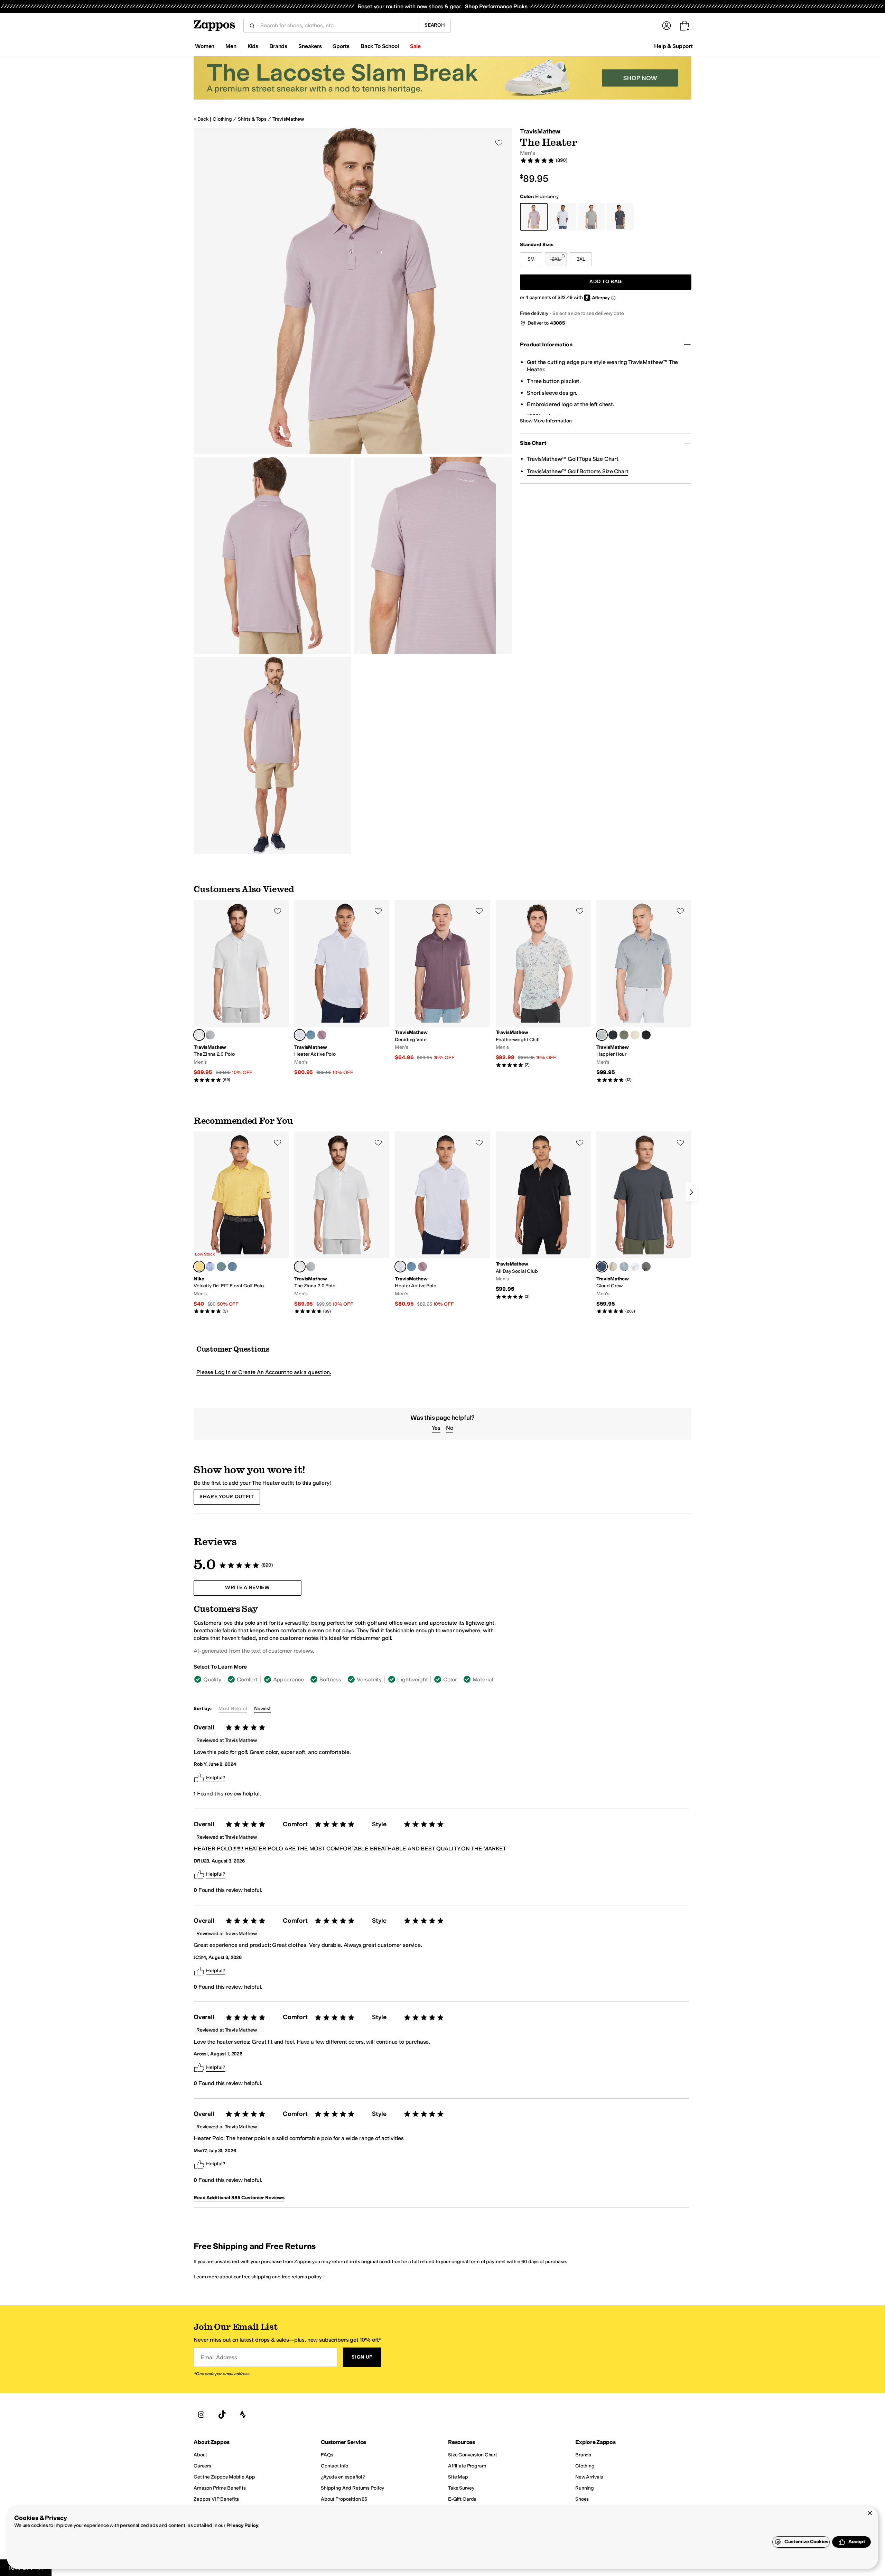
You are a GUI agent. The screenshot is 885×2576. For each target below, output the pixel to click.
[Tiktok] (222, 2415)
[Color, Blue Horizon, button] (311, 1035)
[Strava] (243, 2415)
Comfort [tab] (247, 1679)
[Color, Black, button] (646, 1035)
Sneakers (310, 46)
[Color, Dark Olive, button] (624, 1035)
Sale (415, 46)
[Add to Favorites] (278, 911)
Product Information (546, 344)
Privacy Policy (243, 2525)
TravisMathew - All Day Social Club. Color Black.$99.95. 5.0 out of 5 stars (543, 1215)
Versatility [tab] (369, 1679)
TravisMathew (288, 119)
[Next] (691, 1192)
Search (435, 25)
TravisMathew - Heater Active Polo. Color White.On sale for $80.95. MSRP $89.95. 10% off (342, 988)
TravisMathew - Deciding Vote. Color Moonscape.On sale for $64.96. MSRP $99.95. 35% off (442, 981)
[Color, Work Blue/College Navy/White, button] (232, 1267)
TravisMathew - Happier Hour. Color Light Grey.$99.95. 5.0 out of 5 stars (644, 991)
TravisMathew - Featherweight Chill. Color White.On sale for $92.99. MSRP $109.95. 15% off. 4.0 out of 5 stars (543, 984)
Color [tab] (450, 1679)
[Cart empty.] (684, 26)
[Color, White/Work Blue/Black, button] (210, 1267)
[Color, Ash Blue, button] (624, 1267)
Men (231, 46)
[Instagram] (201, 2415)
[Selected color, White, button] (199, 1035)
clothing (222, 119)
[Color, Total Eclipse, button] (613, 1035)
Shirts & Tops (252, 119)
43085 (558, 323)
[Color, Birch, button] (635, 1035)
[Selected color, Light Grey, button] (602, 1035)
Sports (341, 46)
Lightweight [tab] (412, 1679)
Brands (278, 46)
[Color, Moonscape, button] (322, 1035)
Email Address (219, 2357)
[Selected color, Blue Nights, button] (602, 1267)
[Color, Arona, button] (210, 1035)
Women (205, 46)
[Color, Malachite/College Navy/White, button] (221, 1267)
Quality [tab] (212, 1679)
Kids (253, 46)
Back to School (380, 46)
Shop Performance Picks (496, 6)
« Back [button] (201, 119)
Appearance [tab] (288, 1679)
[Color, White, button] (635, 1267)
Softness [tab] (330, 1679)
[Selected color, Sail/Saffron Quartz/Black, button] (199, 1267)
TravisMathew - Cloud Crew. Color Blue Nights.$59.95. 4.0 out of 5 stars (644, 1223)
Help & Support (673, 46)
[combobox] (337, 26)
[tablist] (348, 1679)
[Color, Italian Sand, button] (613, 1267)
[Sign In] (667, 26)
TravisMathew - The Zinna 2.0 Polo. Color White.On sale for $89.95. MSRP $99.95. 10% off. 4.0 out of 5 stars (241, 991)
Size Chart (533, 443)
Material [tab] (483, 1679)
